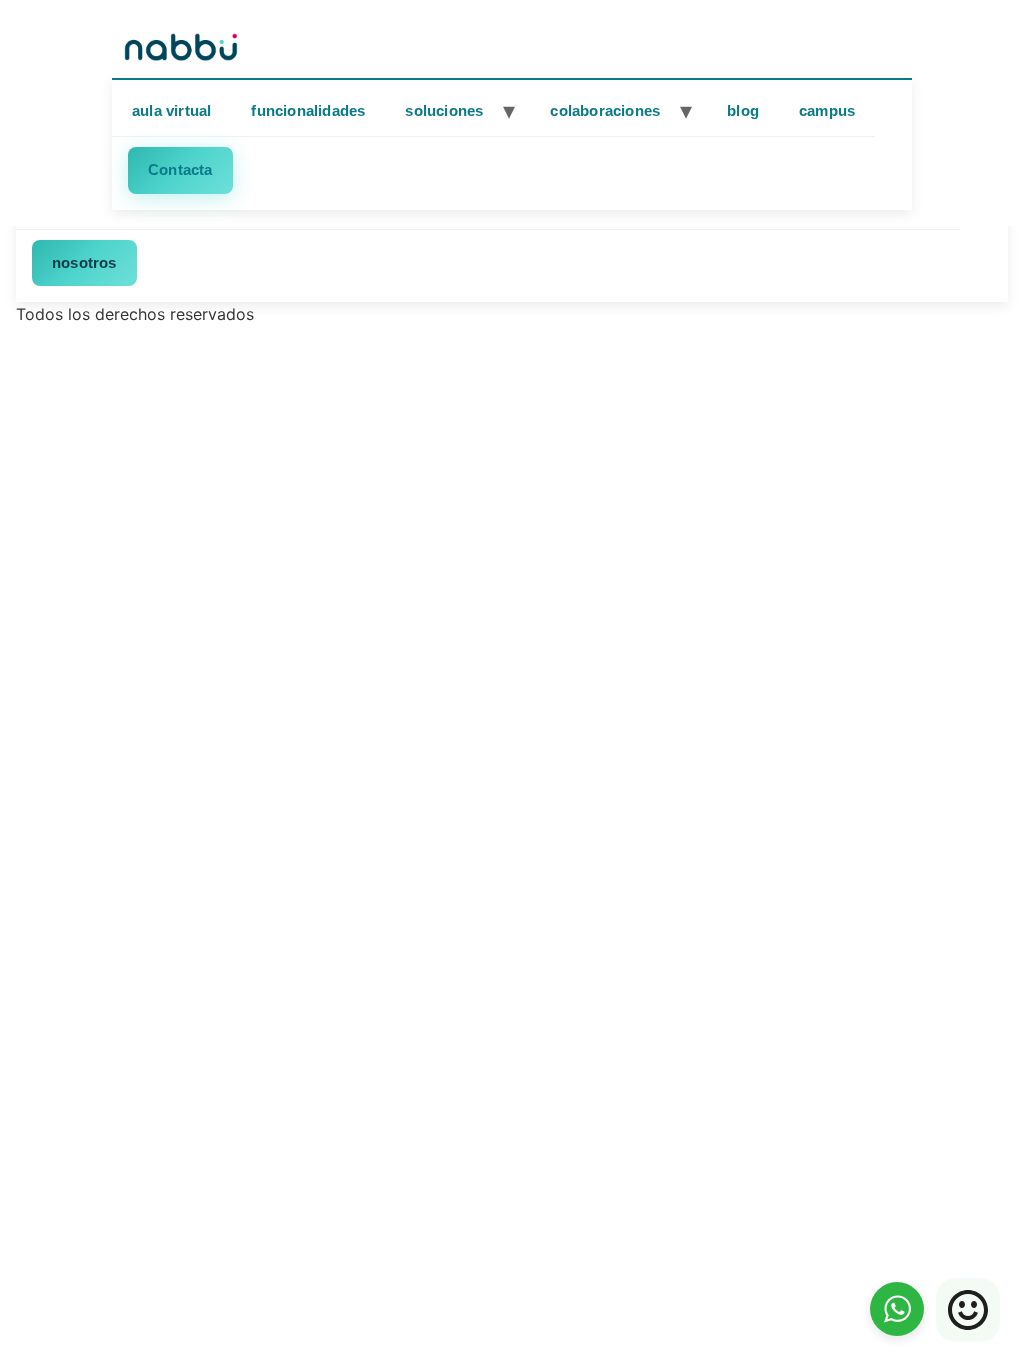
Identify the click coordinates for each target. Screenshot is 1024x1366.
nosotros (84, 262)
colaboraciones (605, 110)
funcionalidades (308, 110)
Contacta (180, 169)
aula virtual (171, 110)
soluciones (444, 110)
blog (743, 110)
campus (827, 110)
